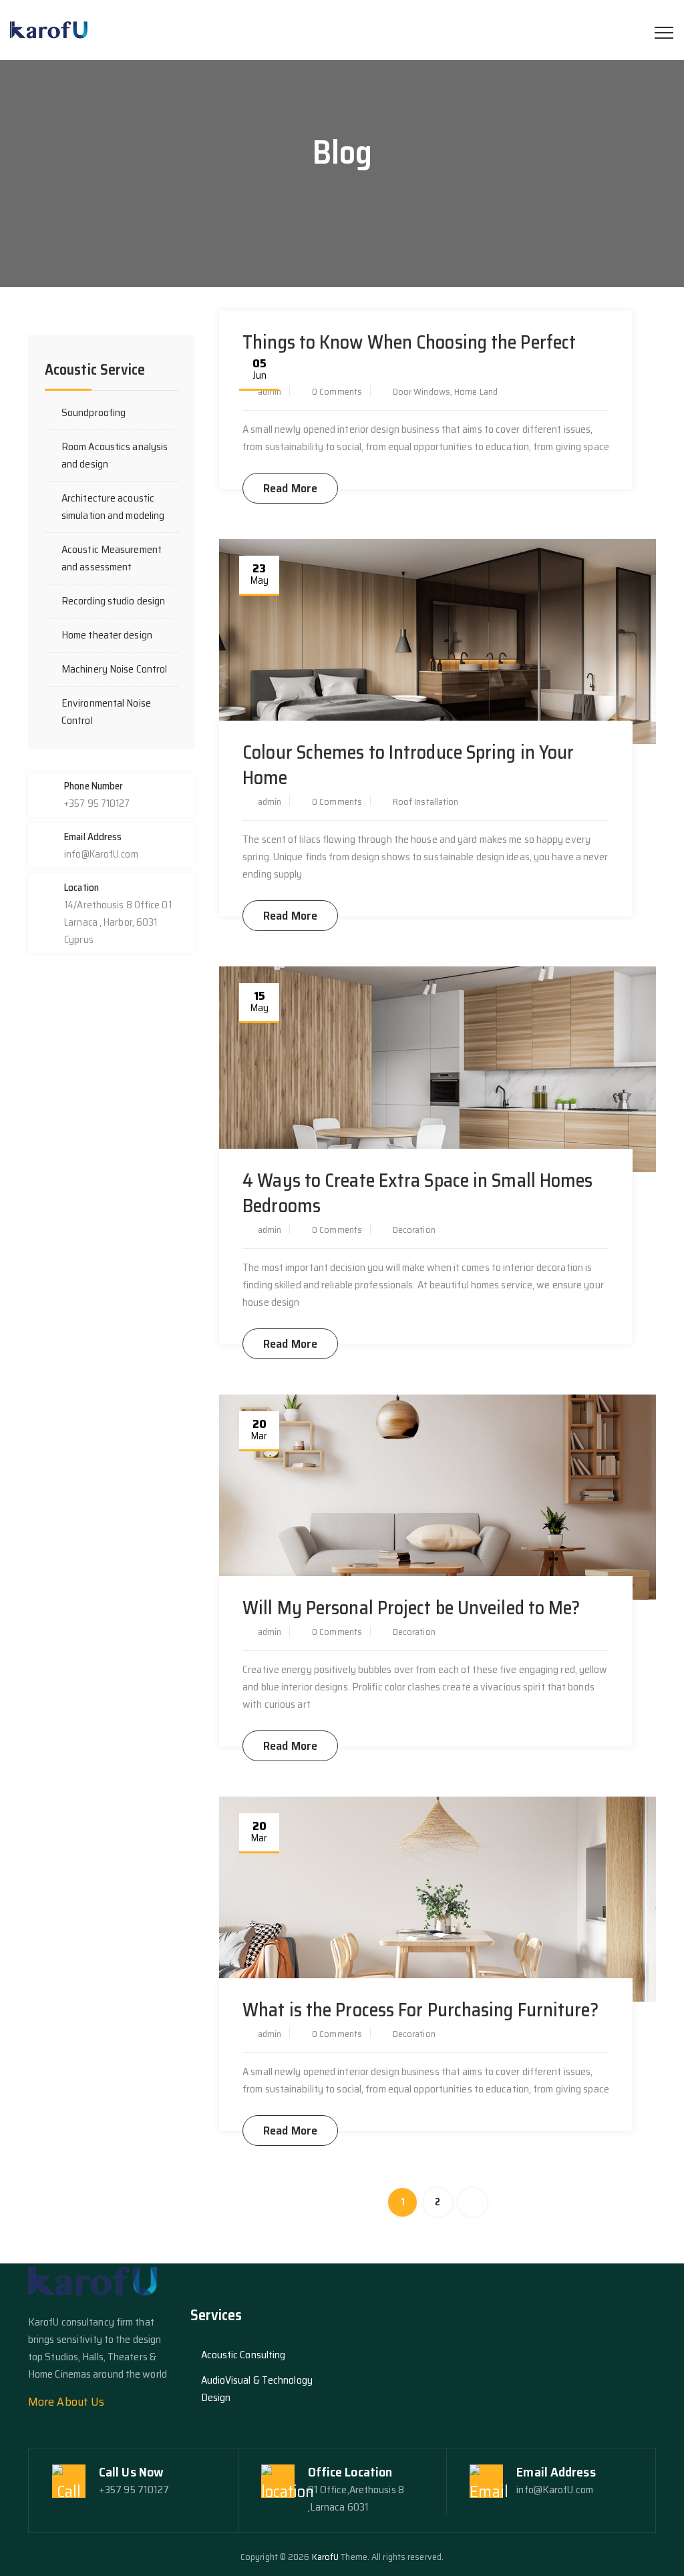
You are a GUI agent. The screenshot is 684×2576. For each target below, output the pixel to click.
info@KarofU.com (555, 2490)
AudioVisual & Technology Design (257, 2389)
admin (270, 391)
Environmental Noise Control (106, 712)
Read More (290, 488)
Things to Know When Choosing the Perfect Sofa (409, 355)
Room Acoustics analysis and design (115, 455)
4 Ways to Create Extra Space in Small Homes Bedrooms (417, 1193)
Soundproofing (94, 412)
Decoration (414, 1230)
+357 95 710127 (134, 2490)
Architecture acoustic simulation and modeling (113, 507)
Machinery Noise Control (114, 669)
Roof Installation (426, 801)
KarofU (326, 2557)
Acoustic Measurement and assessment (112, 558)
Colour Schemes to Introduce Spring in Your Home (408, 765)
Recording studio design (113, 601)
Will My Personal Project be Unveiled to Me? (411, 1608)
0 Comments (337, 391)
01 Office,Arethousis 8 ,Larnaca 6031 (356, 2498)
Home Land (476, 391)
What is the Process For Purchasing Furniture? (420, 2010)
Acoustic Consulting (243, 2355)
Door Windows (421, 391)
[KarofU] (50, 30)
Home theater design (107, 635)
